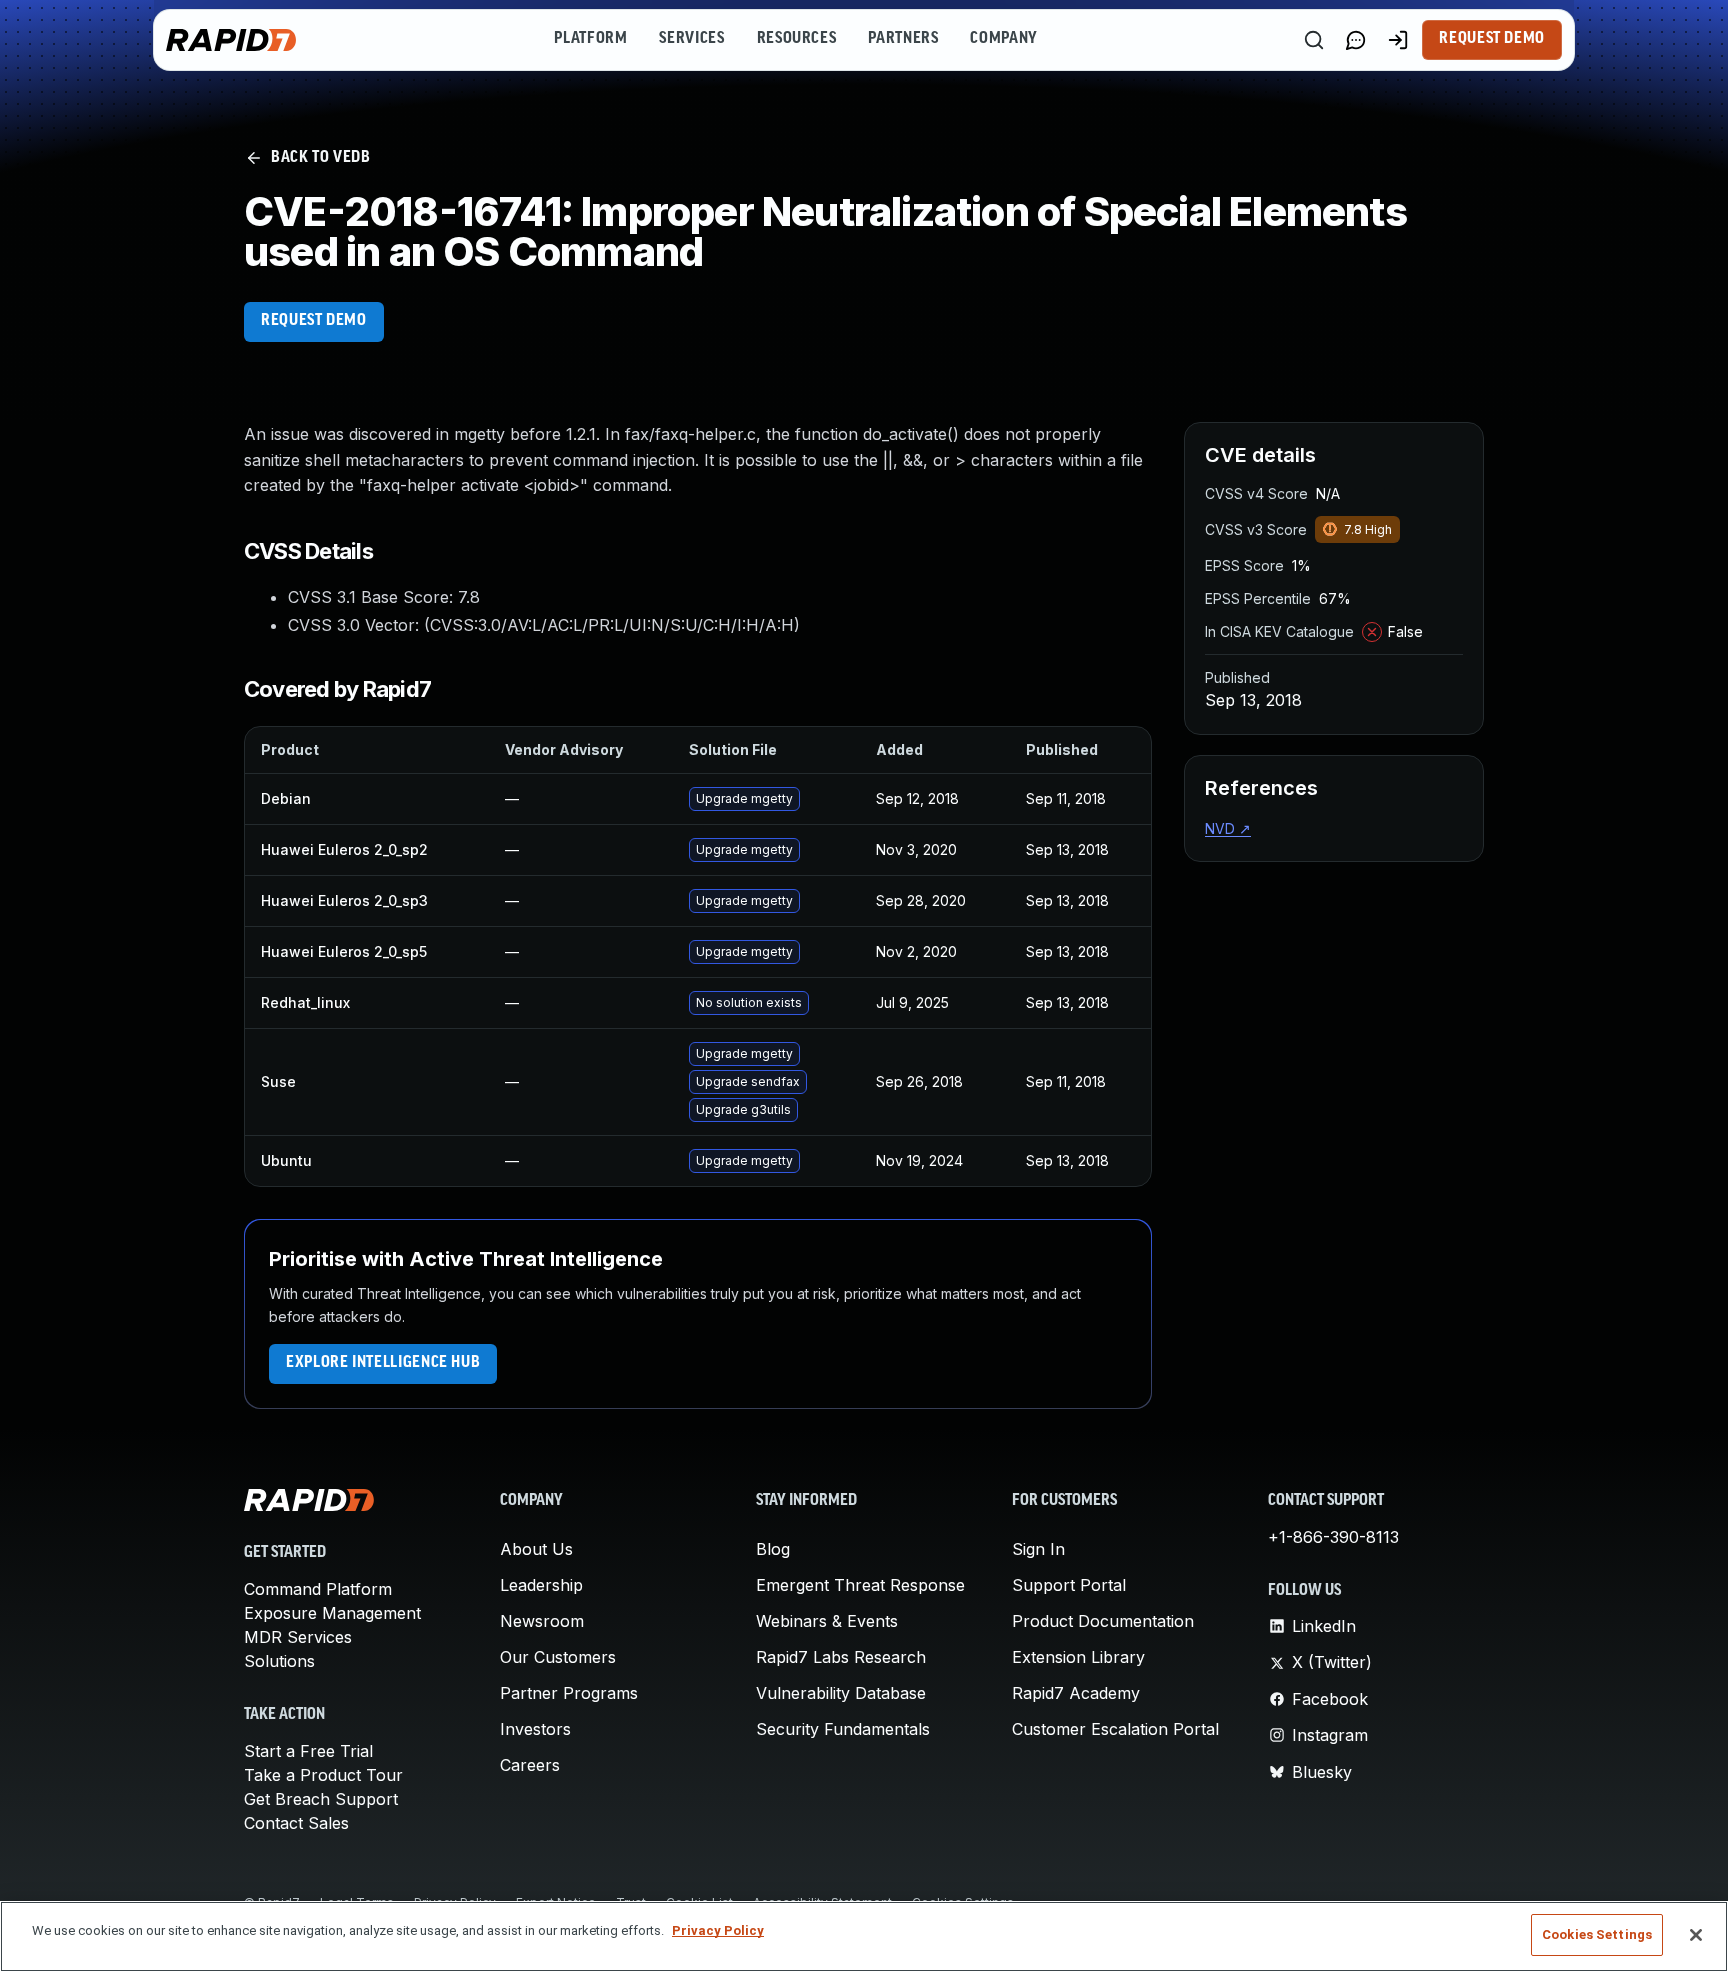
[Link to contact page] (1356, 40)
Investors (535, 1729)
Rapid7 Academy (1076, 1693)
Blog (773, 1549)
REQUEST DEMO (314, 321)
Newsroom (542, 1621)
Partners (903, 39)
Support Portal (1069, 1585)
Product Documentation (1103, 1621)
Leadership (541, 1585)
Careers (530, 1765)
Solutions (279, 1661)
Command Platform (318, 1589)
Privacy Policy (718, 1930)
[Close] (1696, 1935)
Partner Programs (569, 1693)
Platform (590, 39)
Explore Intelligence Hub (383, 1363)
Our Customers (558, 1657)
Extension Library (1078, 1657)
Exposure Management (332, 1613)
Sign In (1038, 1549)
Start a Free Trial (308, 1751)
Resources (797, 39)
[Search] (1314, 40)
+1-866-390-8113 (1333, 1537)
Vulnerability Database (841, 1693)
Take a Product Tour (323, 1775)
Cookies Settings (1597, 1934)
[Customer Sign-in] (1398, 40)
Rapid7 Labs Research (841, 1657)
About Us (536, 1549)
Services (691, 39)
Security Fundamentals (843, 1729)
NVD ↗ (1228, 828)
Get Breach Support (321, 1799)
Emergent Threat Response (860, 1585)
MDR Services (298, 1637)
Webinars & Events (827, 1621)
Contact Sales (296, 1823)
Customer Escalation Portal (1115, 1729)
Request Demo (1492, 39)
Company (1003, 39)
